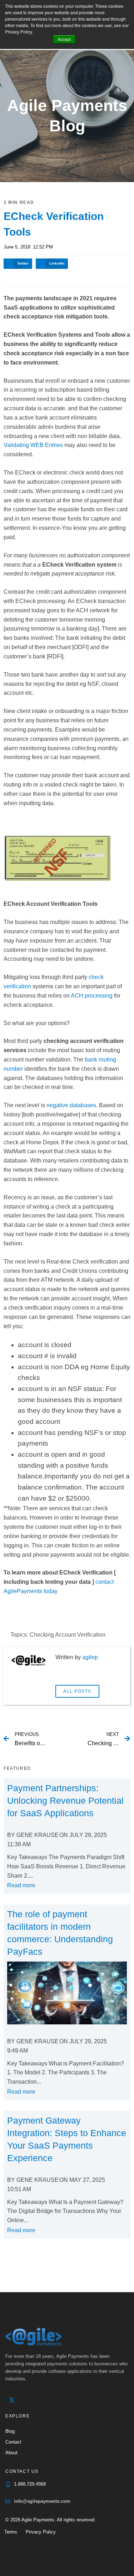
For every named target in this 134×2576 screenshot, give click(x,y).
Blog (10, 2431)
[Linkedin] (26, 2400)
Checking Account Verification (68, 1635)
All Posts (77, 1691)
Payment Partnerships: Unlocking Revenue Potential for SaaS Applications (65, 1801)
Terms (11, 2532)
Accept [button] (64, 39)
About (11, 2453)
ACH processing (92, 996)
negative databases (71, 1105)
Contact (13, 2442)
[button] (18, 264)
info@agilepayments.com (42, 2501)
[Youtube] (41, 2400)
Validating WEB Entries (33, 445)
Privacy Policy (41, 2532)
